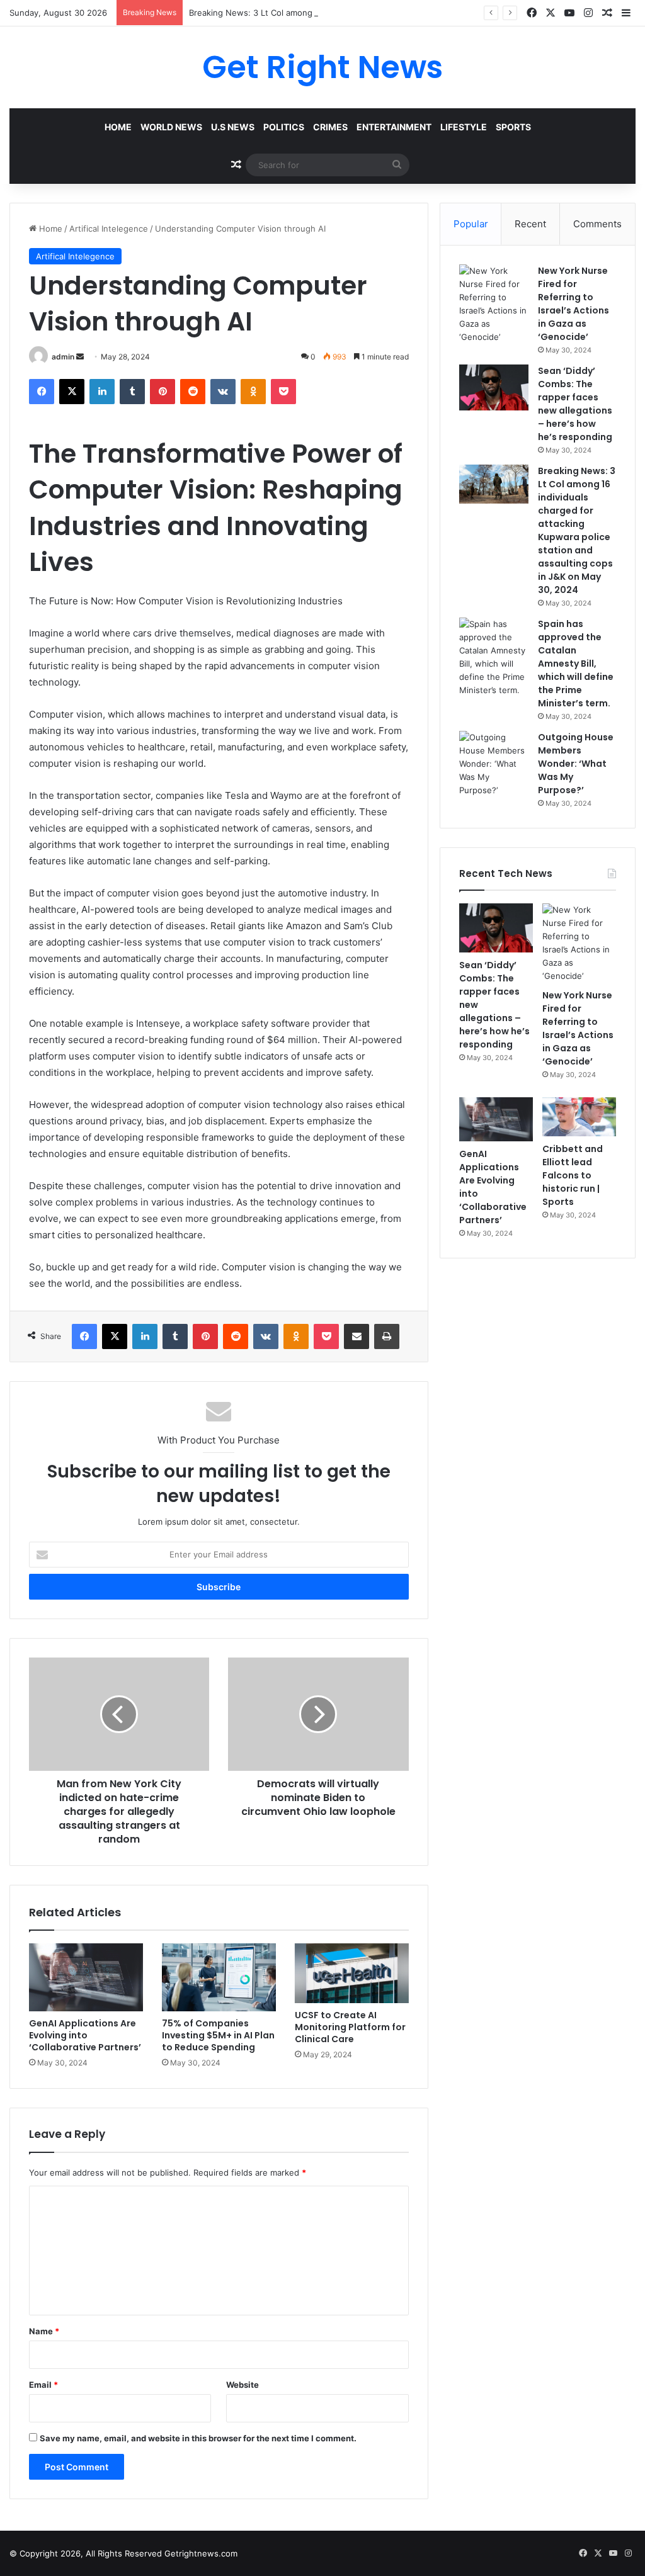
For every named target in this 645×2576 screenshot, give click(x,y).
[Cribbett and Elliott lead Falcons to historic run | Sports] (579, 1117)
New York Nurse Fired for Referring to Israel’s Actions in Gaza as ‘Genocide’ (574, 304)
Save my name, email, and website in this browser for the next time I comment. (198, 2438)
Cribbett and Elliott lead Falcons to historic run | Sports (573, 1175)
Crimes (330, 127)
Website (243, 2385)
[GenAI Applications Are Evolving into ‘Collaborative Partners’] (86, 1978)
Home (118, 127)
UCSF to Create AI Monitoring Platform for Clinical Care (350, 2027)
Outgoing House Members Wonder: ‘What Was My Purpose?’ (576, 764)
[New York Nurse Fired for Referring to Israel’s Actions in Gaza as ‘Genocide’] (494, 304)
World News (171, 127)
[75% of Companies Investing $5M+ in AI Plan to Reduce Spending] (219, 1978)
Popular (471, 224)
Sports (513, 127)
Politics (284, 127)
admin (63, 357)
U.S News (233, 127)
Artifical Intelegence (109, 229)
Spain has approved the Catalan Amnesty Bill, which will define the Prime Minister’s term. (576, 664)
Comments (597, 224)
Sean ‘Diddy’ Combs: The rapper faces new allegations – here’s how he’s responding (575, 404)
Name (44, 2331)
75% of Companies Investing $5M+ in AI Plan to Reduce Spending (218, 2035)
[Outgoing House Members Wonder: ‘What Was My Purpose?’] (494, 764)
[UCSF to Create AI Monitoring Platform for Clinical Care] (352, 1973)
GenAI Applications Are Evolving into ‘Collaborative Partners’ (85, 2035)
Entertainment (394, 127)
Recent (530, 224)
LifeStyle (464, 127)
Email (43, 2385)
